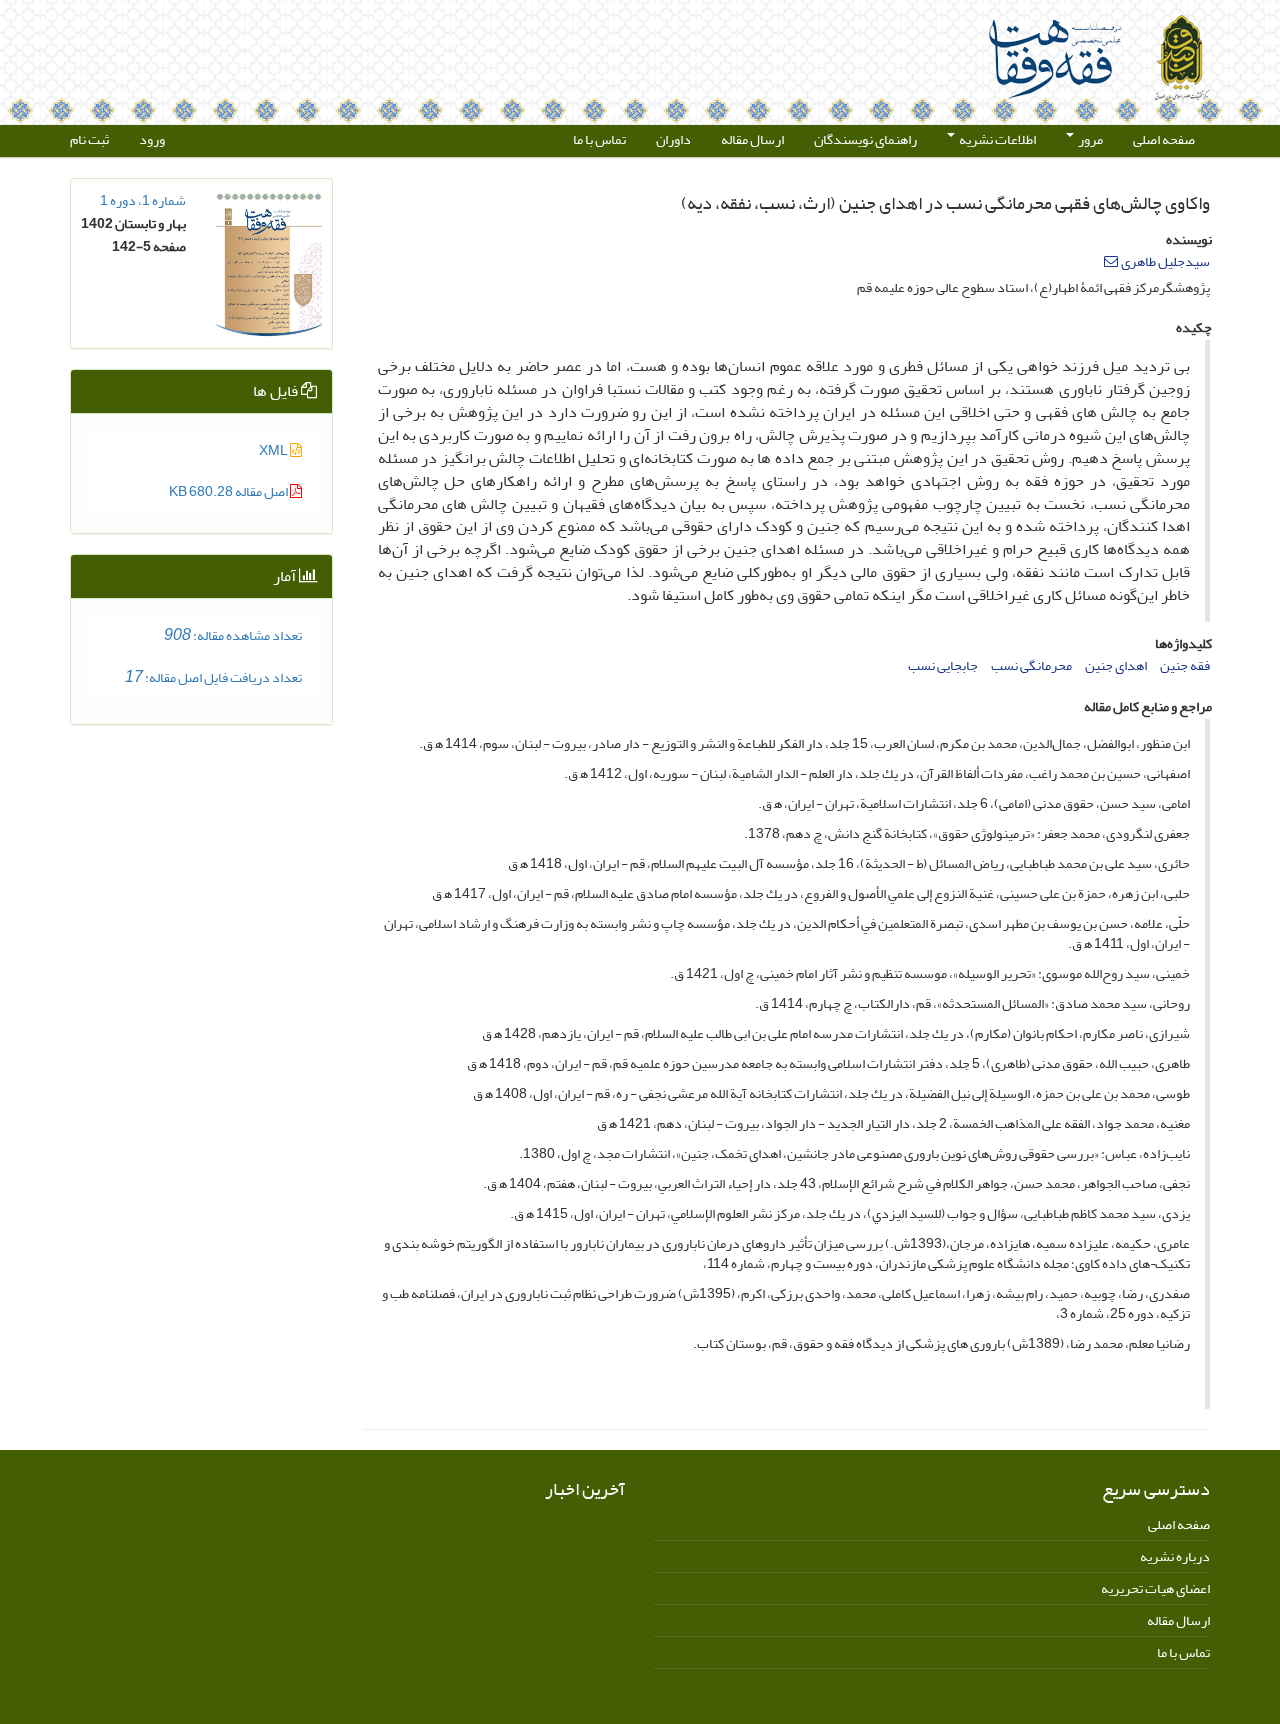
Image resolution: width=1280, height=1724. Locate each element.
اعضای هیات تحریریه (1155, 1588)
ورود (152, 139)
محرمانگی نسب (1031, 665)
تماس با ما (599, 139)
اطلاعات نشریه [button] (996, 139)
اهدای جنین (1116, 665)
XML (274, 450)
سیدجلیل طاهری (1165, 261)
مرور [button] (1089, 139)
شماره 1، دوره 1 (143, 200)
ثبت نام (89, 139)
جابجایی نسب (943, 665)
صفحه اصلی (1164, 139)
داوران (673, 139)
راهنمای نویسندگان (865, 139)
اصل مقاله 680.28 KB (229, 491)
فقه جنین (1185, 665)
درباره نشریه (1175, 1556)
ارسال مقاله (752, 139)
